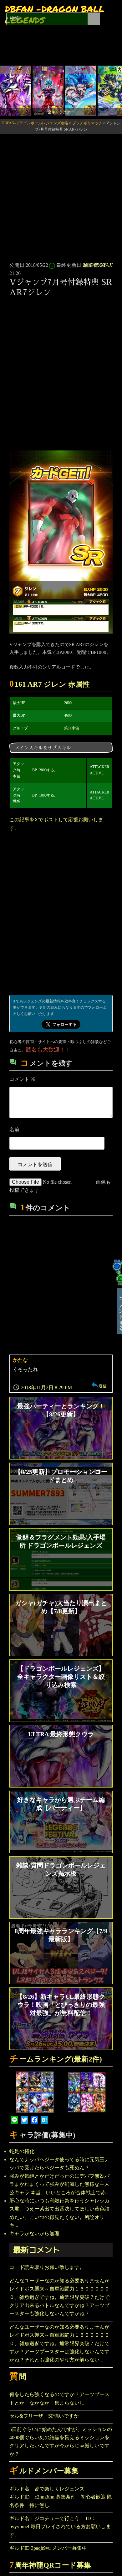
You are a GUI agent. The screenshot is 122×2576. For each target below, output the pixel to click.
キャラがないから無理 (34, 2233)
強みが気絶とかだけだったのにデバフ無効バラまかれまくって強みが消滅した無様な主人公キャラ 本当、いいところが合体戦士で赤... (59, 2184)
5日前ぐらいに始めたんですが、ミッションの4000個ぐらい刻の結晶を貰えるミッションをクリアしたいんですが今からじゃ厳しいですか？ (61, 2442)
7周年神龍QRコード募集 (50, 2565)
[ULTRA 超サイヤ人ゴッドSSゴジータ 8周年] (81, 90)
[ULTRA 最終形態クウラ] (16, 90)
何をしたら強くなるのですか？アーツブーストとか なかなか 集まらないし (59, 2398)
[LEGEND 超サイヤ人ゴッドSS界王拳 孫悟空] (48, 90)
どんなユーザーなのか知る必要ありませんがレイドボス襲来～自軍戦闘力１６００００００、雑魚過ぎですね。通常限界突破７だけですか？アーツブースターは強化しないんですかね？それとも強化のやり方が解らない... (59, 2343)
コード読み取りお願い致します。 (47, 2267)
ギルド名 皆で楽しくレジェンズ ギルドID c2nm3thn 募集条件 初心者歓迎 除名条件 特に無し (61, 2497)
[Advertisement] (61, 197)
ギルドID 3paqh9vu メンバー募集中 (48, 2548)
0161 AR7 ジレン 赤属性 (50, 684)
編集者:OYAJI (98, 265)
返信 (103, 1386)
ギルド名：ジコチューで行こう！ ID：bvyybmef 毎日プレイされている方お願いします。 (60, 2527)
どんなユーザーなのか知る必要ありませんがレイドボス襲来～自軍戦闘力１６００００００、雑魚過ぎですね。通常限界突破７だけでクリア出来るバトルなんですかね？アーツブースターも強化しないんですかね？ (59, 2297)
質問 (18, 2377)
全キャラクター (61, 112)
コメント (23, 1079)
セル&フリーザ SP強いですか (44, 2416)
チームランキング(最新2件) (56, 2059)
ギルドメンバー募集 (44, 2471)
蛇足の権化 (22, 2151)
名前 (14, 1129)
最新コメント (37, 2250)
